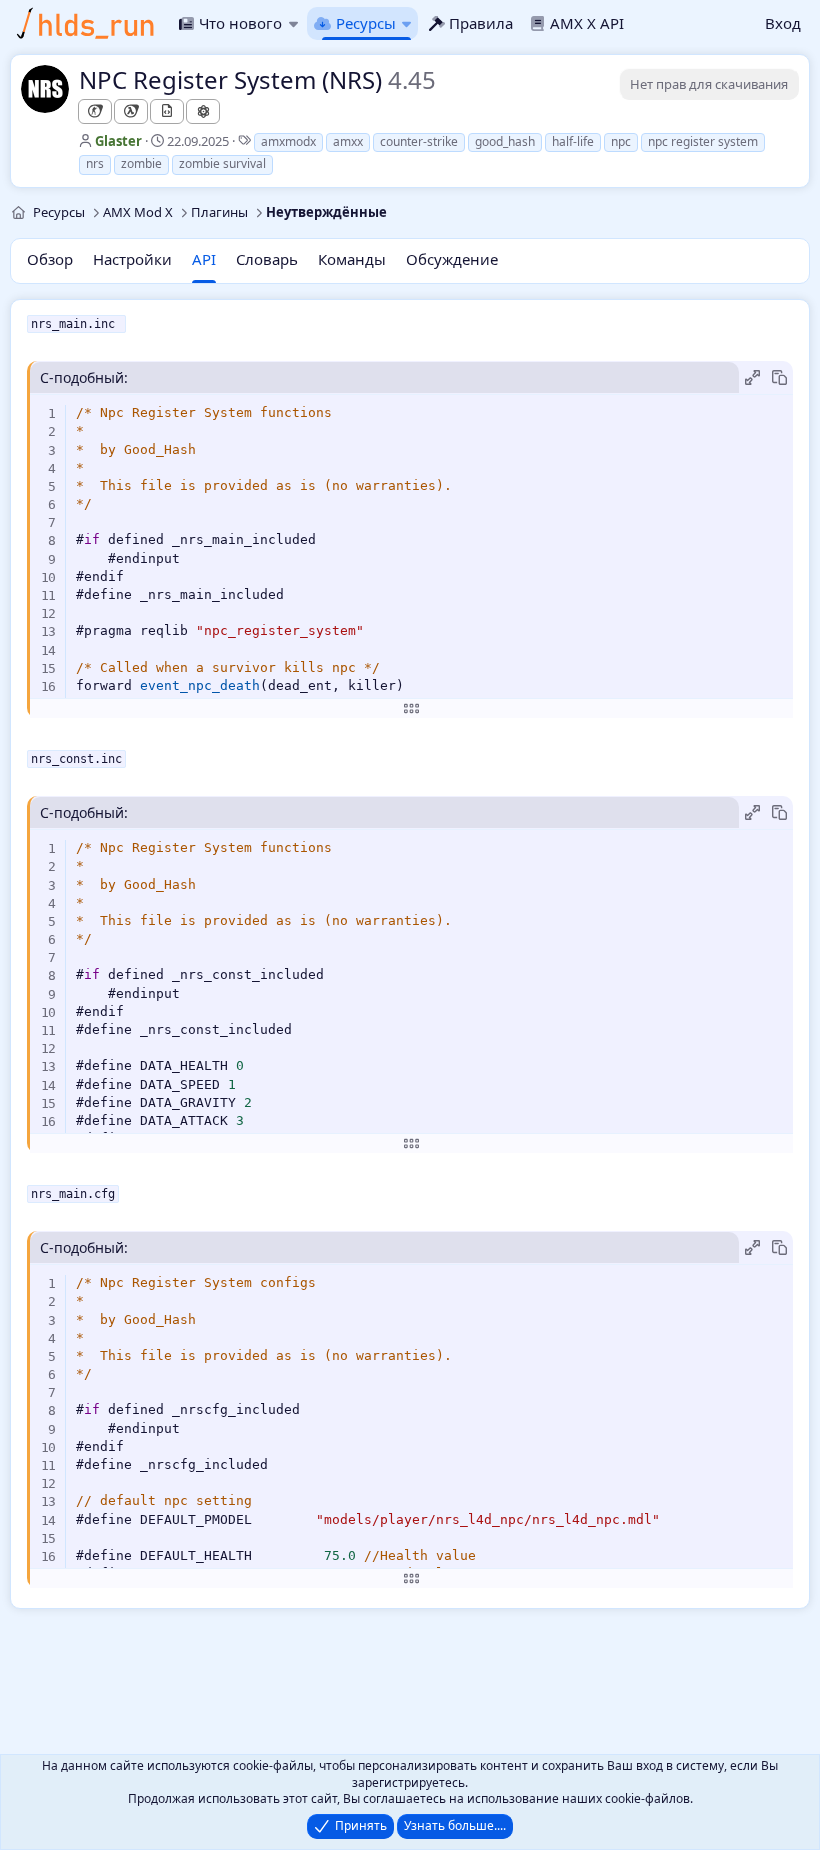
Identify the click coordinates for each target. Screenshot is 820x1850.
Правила (481, 23)
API (204, 259)
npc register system (703, 141)
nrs (95, 163)
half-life (573, 141)
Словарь (267, 259)
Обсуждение (452, 259)
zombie (141, 163)
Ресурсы (365, 23)
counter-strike (419, 141)
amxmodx (288, 141)
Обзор (50, 259)
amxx (348, 141)
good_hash (505, 141)
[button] (293, 23)
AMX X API (587, 23)
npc (621, 141)
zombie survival (222, 163)
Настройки (132, 259)
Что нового (240, 23)
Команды (352, 259)
